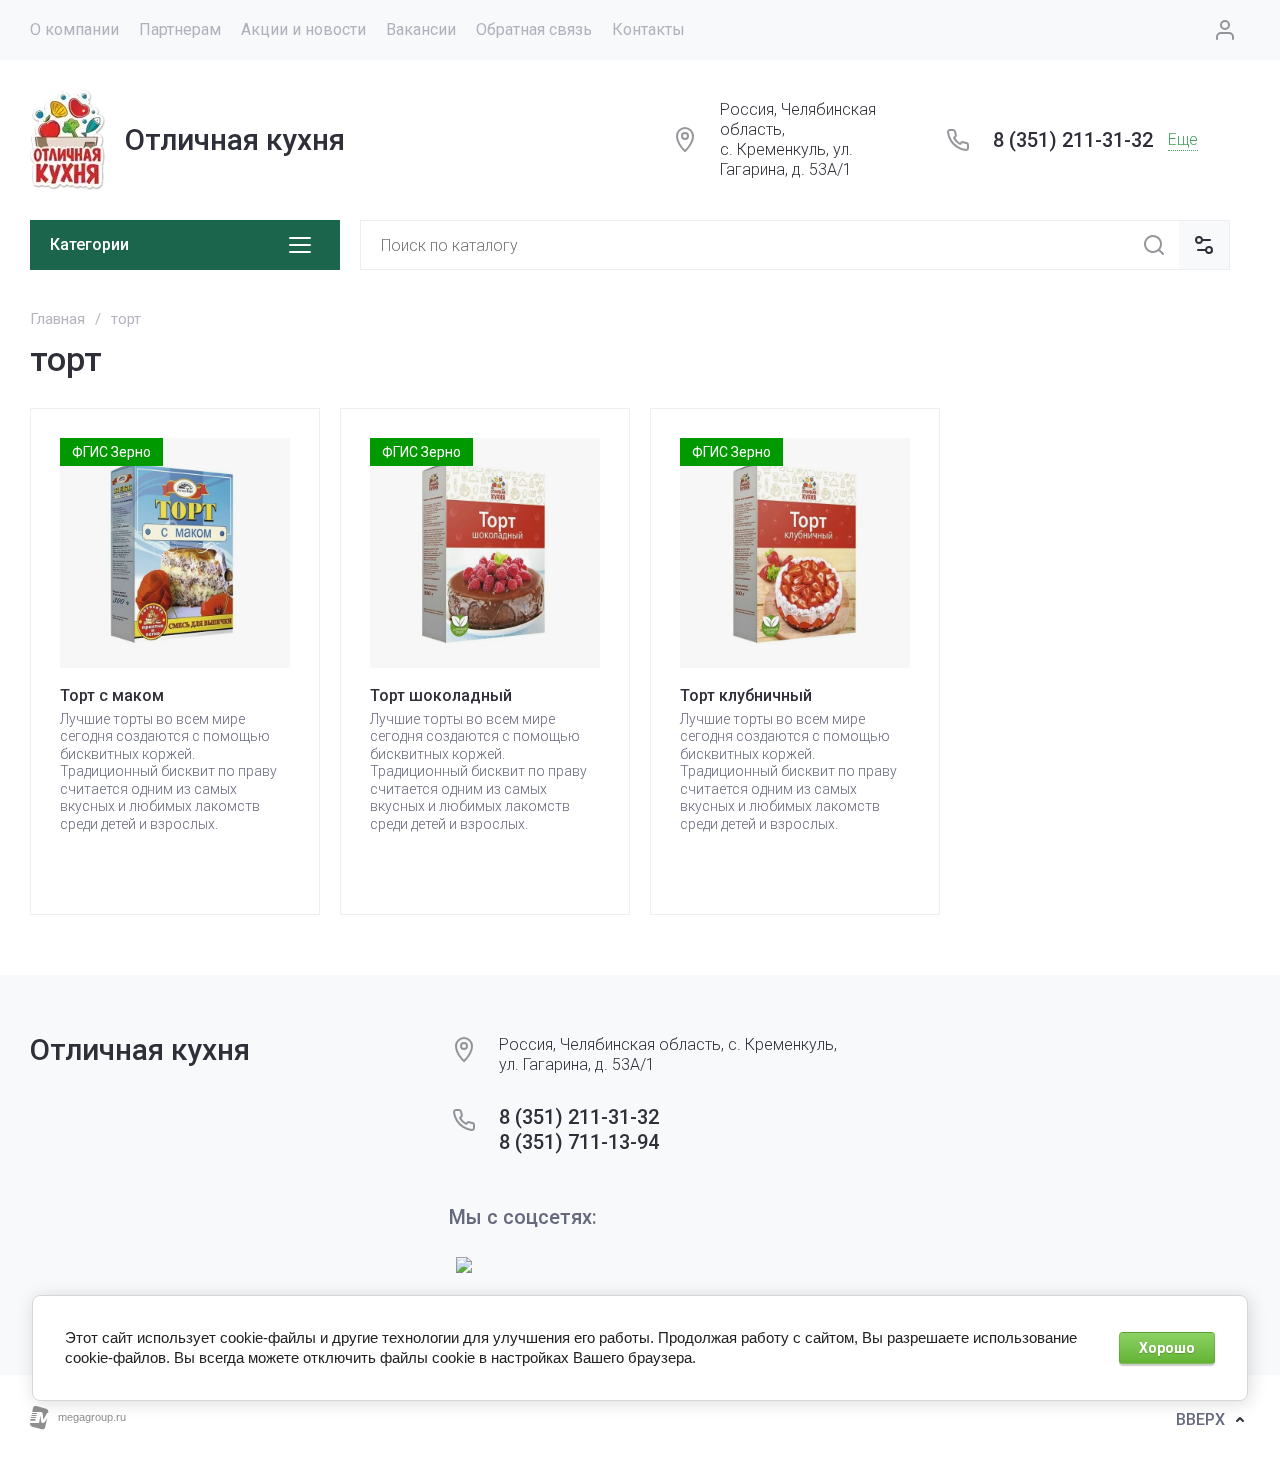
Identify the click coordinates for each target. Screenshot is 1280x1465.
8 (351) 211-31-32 (1073, 140)
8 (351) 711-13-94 (579, 1142)
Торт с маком (112, 695)
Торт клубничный (746, 695)
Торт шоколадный (441, 695)
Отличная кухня (235, 139)
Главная (57, 319)
